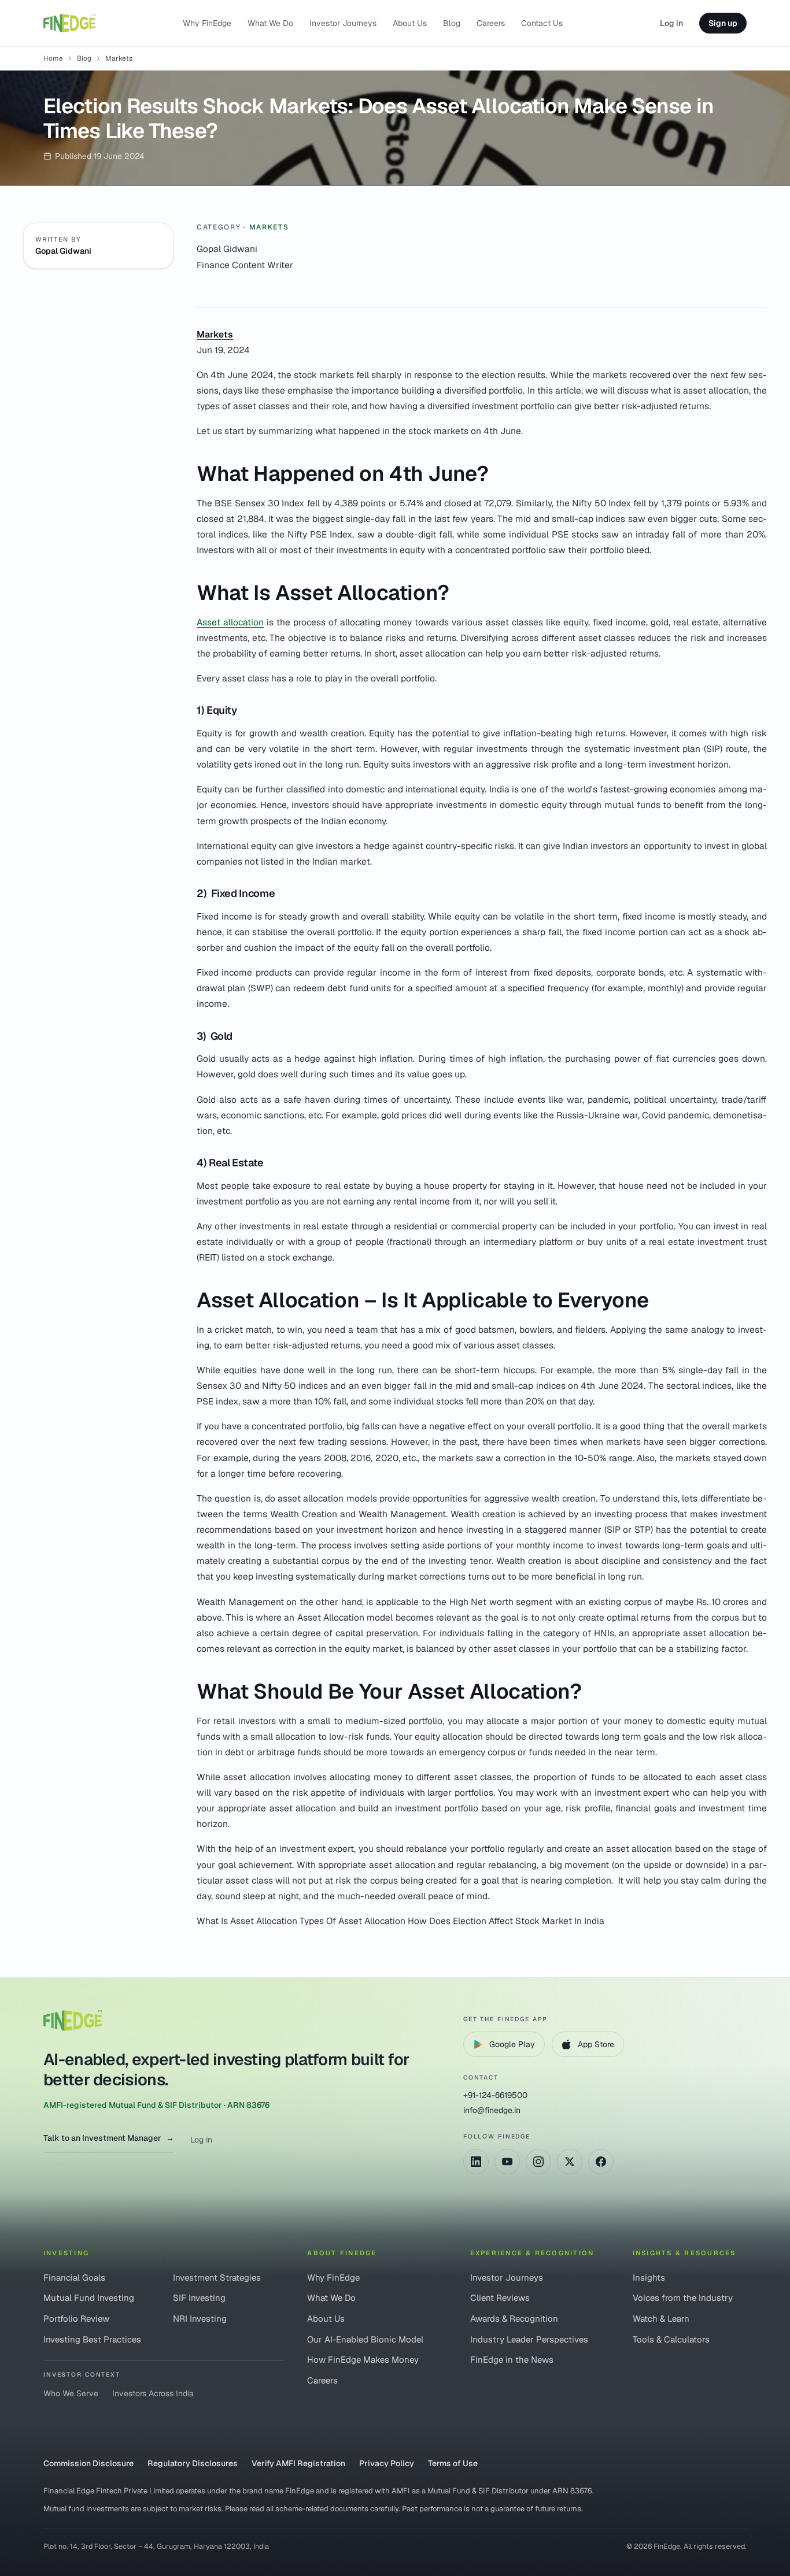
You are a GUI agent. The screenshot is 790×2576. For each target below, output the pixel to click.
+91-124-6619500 (495, 2095)
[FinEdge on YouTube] (507, 2162)
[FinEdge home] (69, 23)
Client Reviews (500, 2298)
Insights (649, 2277)
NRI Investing (200, 2319)
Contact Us (542, 23)
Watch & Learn (661, 2319)
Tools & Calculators (671, 2339)
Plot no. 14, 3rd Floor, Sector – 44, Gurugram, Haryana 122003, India (156, 2546)
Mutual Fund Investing (89, 2298)
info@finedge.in (492, 2110)
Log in (671, 23)
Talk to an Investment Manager (109, 2138)
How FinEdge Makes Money (363, 2360)
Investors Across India (153, 2393)
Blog (452, 23)
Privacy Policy (387, 2463)
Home (53, 58)
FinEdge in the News (512, 2360)
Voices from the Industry (683, 2298)
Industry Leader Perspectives (529, 2339)
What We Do (270, 23)
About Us (410, 23)
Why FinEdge (207, 23)
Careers (491, 23)
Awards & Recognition (514, 2319)
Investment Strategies (217, 2277)
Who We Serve (71, 2393)
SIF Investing (199, 2298)
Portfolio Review (76, 2319)
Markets (269, 227)
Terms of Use (453, 2463)
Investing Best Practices (92, 2339)
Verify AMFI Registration (298, 2463)
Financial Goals (74, 2277)
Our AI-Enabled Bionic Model (365, 2339)
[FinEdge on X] (570, 2162)
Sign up (723, 23)
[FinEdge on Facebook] (601, 2162)
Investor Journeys (343, 23)
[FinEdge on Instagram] (538, 2162)
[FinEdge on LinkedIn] (476, 2162)
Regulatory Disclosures (193, 2463)
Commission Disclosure (88, 2463)
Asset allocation (230, 622)
